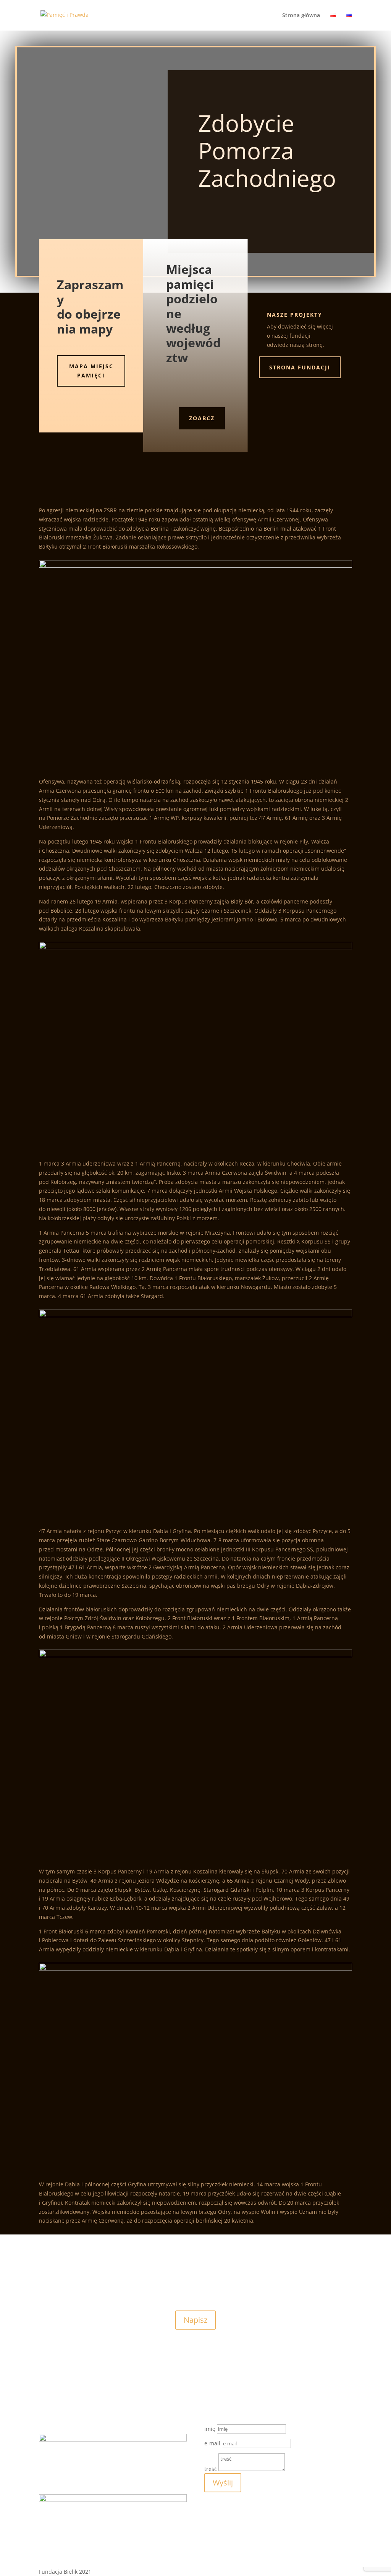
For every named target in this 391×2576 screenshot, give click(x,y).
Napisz (195, 2320)
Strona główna (301, 16)
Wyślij (223, 2483)
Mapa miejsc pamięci (91, 371)
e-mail (212, 2443)
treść (211, 2469)
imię (210, 2429)
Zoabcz (202, 418)
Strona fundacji (300, 367)
